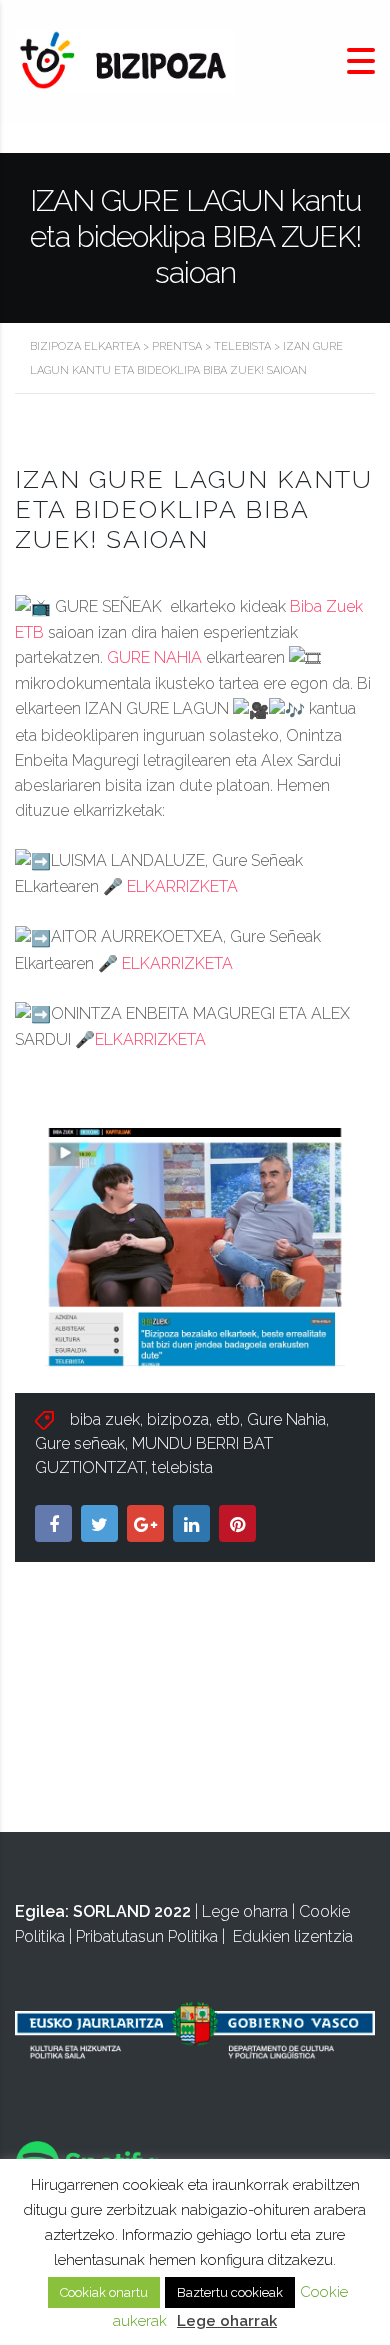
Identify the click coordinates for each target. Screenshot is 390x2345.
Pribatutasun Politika (147, 1936)
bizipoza (178, 1419)
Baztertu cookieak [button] (230, 2292)
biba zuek (105, 1419)
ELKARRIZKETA (182, 886)
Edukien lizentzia (293, 1936)
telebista (182, 1467)
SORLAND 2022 (132, 1911)
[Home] (125, 60)
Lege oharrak (227, 2321)
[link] (154, 657)
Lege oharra (245, 1911)
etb (228, 1419)
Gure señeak (80, 1443)
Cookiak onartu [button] (104, 2292)
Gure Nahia (286, 1419)
